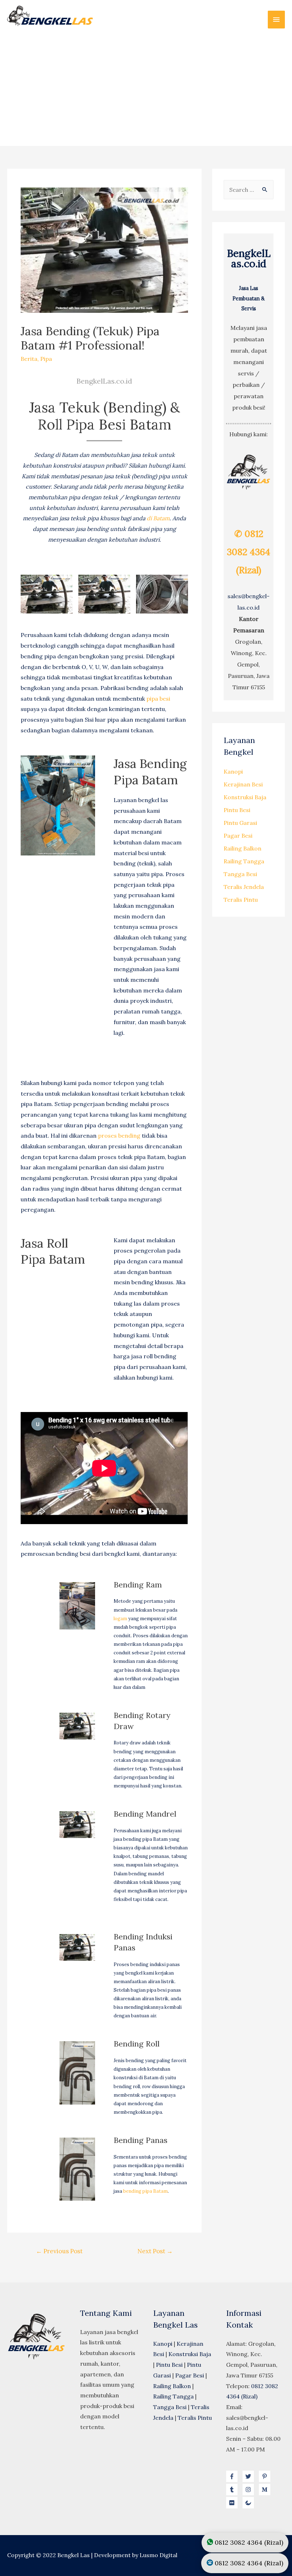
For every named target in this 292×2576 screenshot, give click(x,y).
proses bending (119, 1136)
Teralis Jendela (244, 887)
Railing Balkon (243, 848)
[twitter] (250, 2476)
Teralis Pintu (241, 900)
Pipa (46, 359)
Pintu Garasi (240, 823)
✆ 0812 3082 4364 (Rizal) (249, 552)
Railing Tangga (244, 861)
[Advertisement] (146, 87)
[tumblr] (234, 2490)
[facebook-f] (234, 2476)
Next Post (155, 2251)
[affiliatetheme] (249, 2503)
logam (120, 1619)
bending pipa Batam (145, 2191)
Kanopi (233, 771)
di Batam (158, 518)
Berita (29, 359)
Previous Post (59, 2251)
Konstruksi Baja (245, 797)
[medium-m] (266, 2490)
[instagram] (250, 2490)
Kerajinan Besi (243, 784)
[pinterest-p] (266, 2476)
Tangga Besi (240, 874)
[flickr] (234, 2503)
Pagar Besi (238, 836)
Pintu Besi (237, 810)
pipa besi (158, 699)
